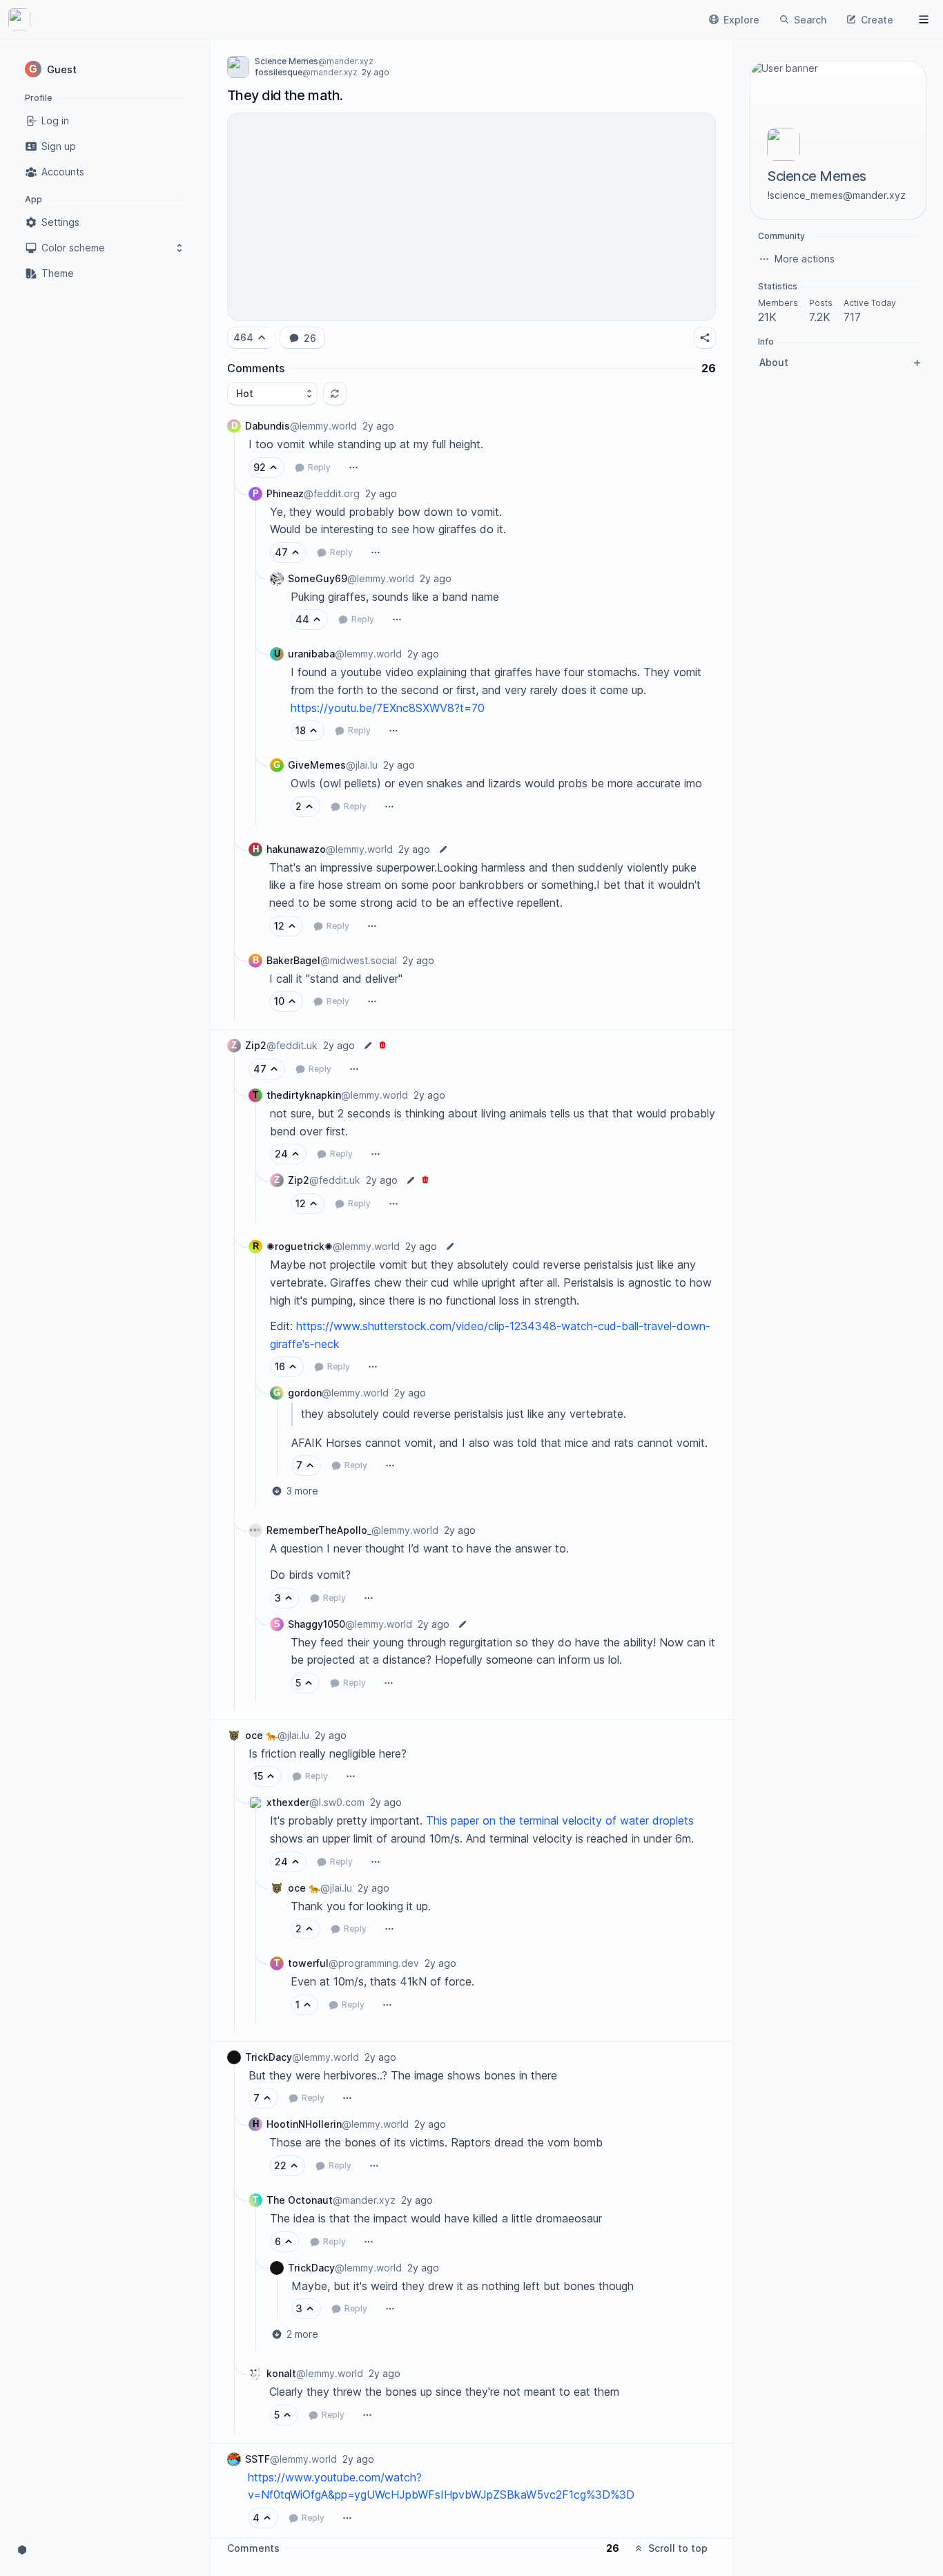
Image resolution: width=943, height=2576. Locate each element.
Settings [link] (60, 222)
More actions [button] (805, 259)
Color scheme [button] (73, 248)
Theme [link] (58, 273)
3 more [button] (302, 1491)
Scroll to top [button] (678, 2548)
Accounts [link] (63, 172)
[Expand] (234, 720)
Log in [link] (55, 121)
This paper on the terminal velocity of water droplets (562, 1820)
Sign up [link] (59, 146)
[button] (105, 69)
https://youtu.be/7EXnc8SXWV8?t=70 (388, 708)
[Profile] (924, 19)
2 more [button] (302, 2334)
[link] (19, 19)
